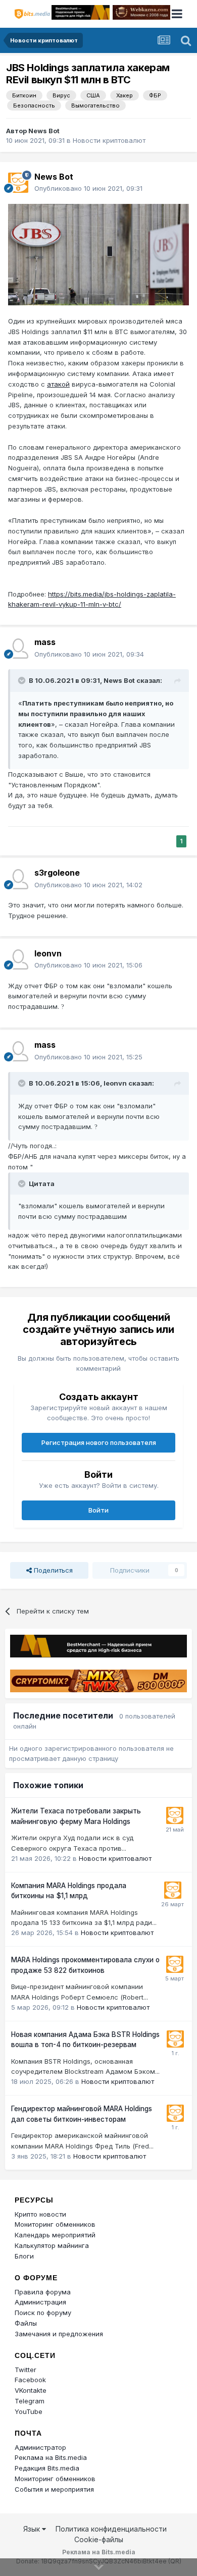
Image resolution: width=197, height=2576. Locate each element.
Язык (33, 2529)
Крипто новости (40, 2214)
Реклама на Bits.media (51, 2457)
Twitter (26, 2370)
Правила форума (43, 2292)
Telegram (30, 2401)
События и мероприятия (54, 2489)
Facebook (30, 2380)
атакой (58, 384)
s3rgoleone (57, 873)
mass (45, 642)
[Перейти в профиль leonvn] (18, 959)
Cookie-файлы (99, 2539)
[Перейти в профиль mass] (18, 649)
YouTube (29, 2411)
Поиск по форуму (43, 2313)
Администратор (40, 2447)
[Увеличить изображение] (98, 254)
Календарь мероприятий (55, 2235)
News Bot (44, 131)
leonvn (48, 953)
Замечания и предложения (59, 2334)
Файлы (26, 2323)
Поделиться (52, 1570)
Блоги (24, 2256)
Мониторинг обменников (55, 2224)
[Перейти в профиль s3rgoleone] (18, 879)
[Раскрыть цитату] (23, 680)
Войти (98, 1510)
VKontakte (31, 2390)
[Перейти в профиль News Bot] (18, 183)
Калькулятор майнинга (52, 2245)
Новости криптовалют (109, 140)
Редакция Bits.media (47, 2468)
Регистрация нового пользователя (99, 1442)
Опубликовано (88, 188)
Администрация (40, 2302)
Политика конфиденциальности (111, 2529)
